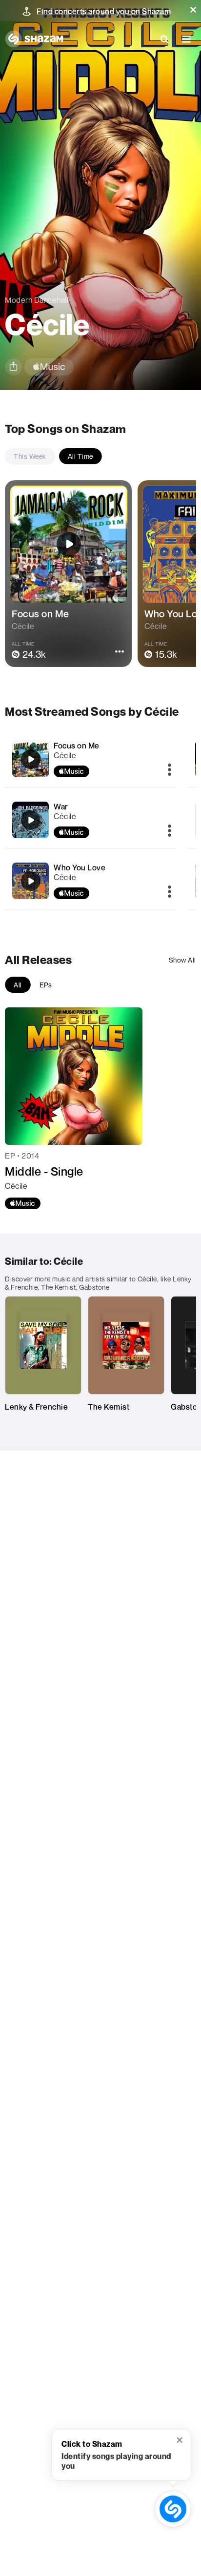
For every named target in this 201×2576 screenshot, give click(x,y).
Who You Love (80, 867)
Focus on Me (77, 746)
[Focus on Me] (90, 759)
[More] (170, 770)
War (61, 806)
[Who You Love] (90, 881)
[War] (90, 820)
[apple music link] (49, 367)
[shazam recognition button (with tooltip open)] (173, 2509)
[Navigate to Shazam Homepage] (34, 39)
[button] (193, 10)
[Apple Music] (23, 1203)
